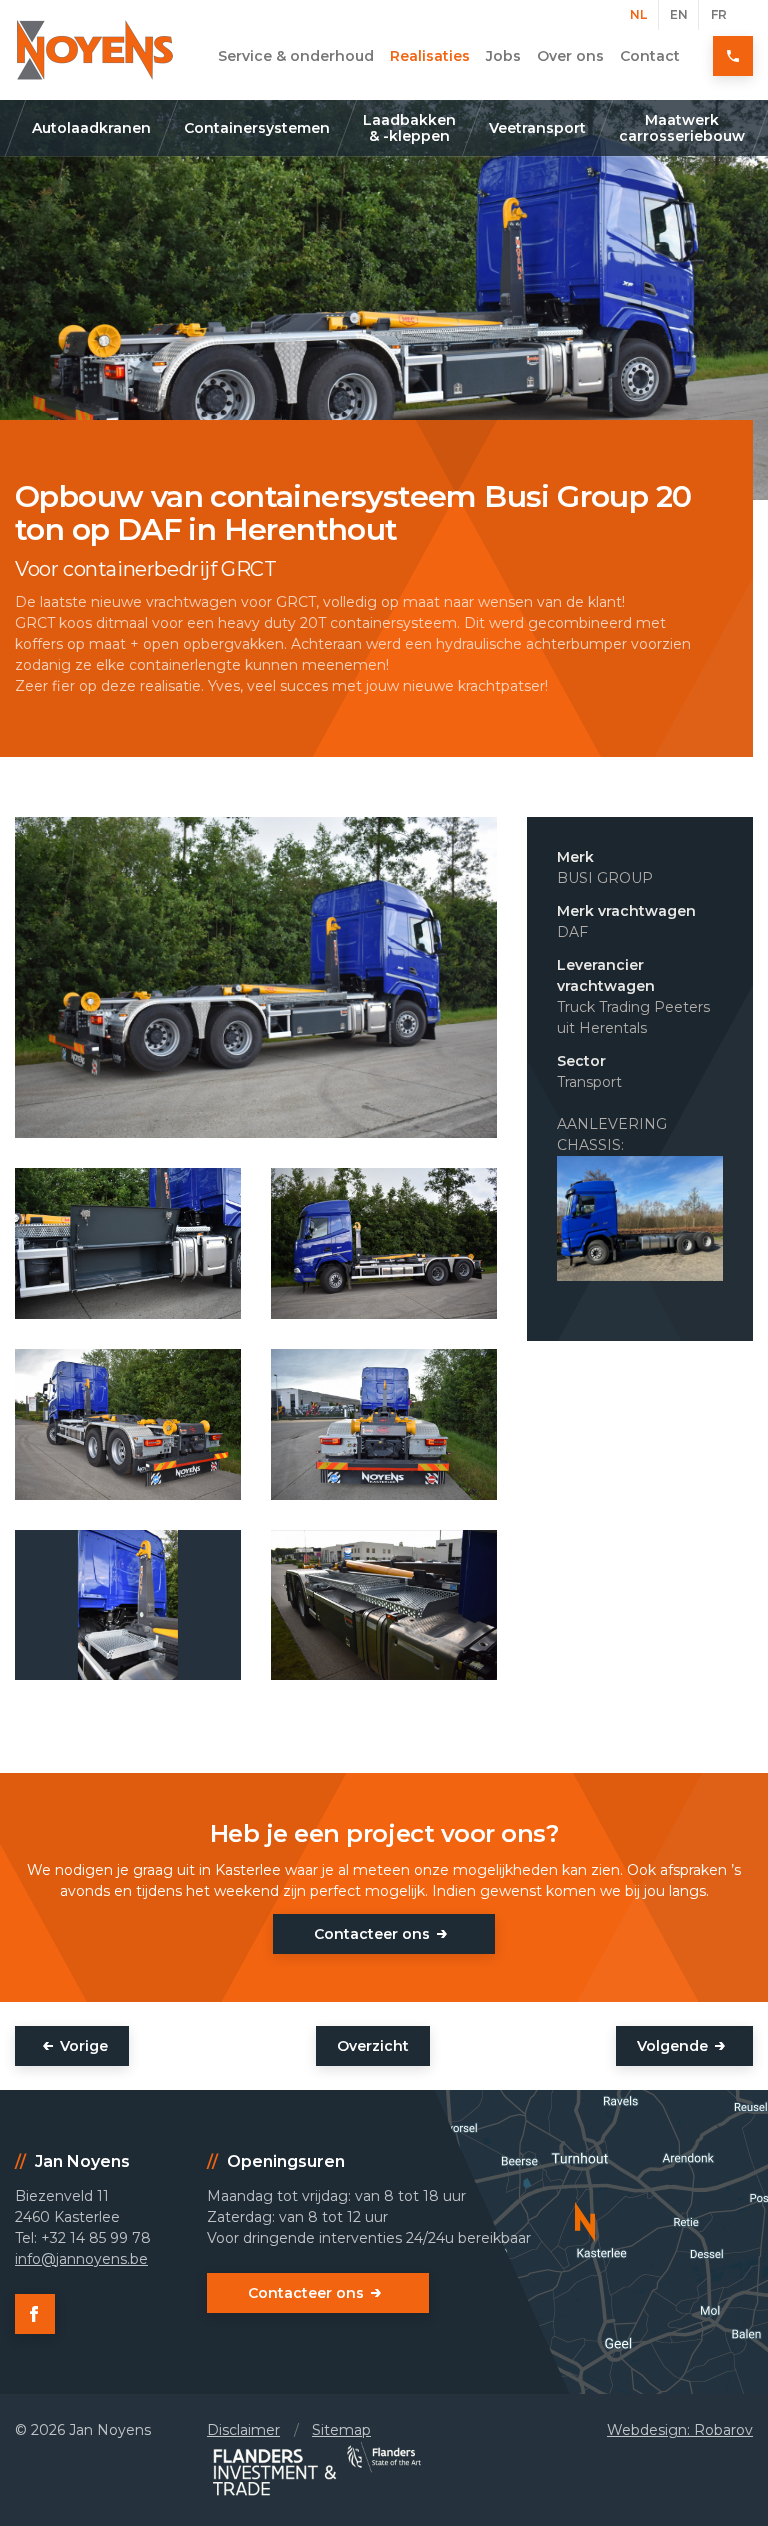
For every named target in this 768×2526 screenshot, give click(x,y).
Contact (650, 56)
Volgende (672, 2046)
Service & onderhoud (296, 56)
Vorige (84, 2046)
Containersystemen (257, 128)
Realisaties (430, 56)
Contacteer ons (372, 1934)
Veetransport (537, 128)
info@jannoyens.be (81, 2259)
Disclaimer (243, 2430)
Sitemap (341, 2430)
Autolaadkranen (91, 128)
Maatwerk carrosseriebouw (682, 128)
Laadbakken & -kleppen (409, 128)
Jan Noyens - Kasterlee (95, 50)
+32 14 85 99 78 (733, 56)
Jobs (503, 56)
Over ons (570, 56)
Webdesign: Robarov (680, 2430)
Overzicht (373, 2046)
